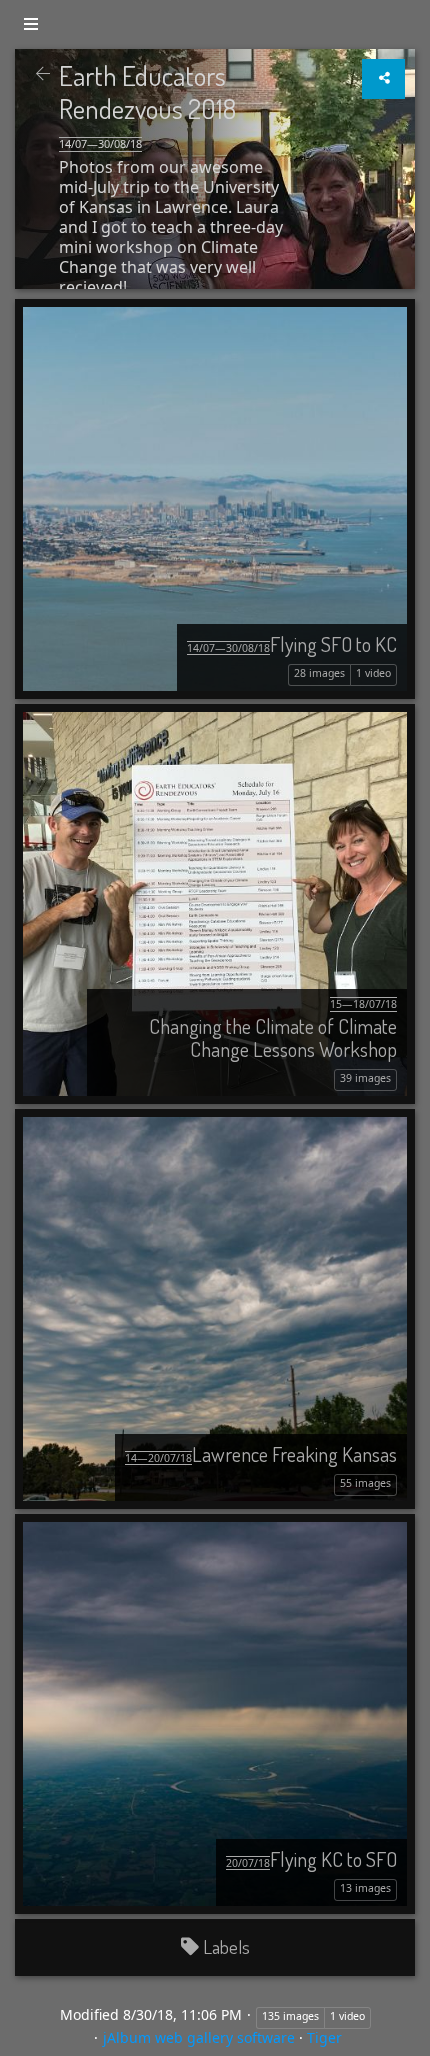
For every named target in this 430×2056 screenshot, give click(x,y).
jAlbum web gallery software (199, 2037)
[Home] (43, 74)
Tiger (324, 2037)
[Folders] (31, 24)
